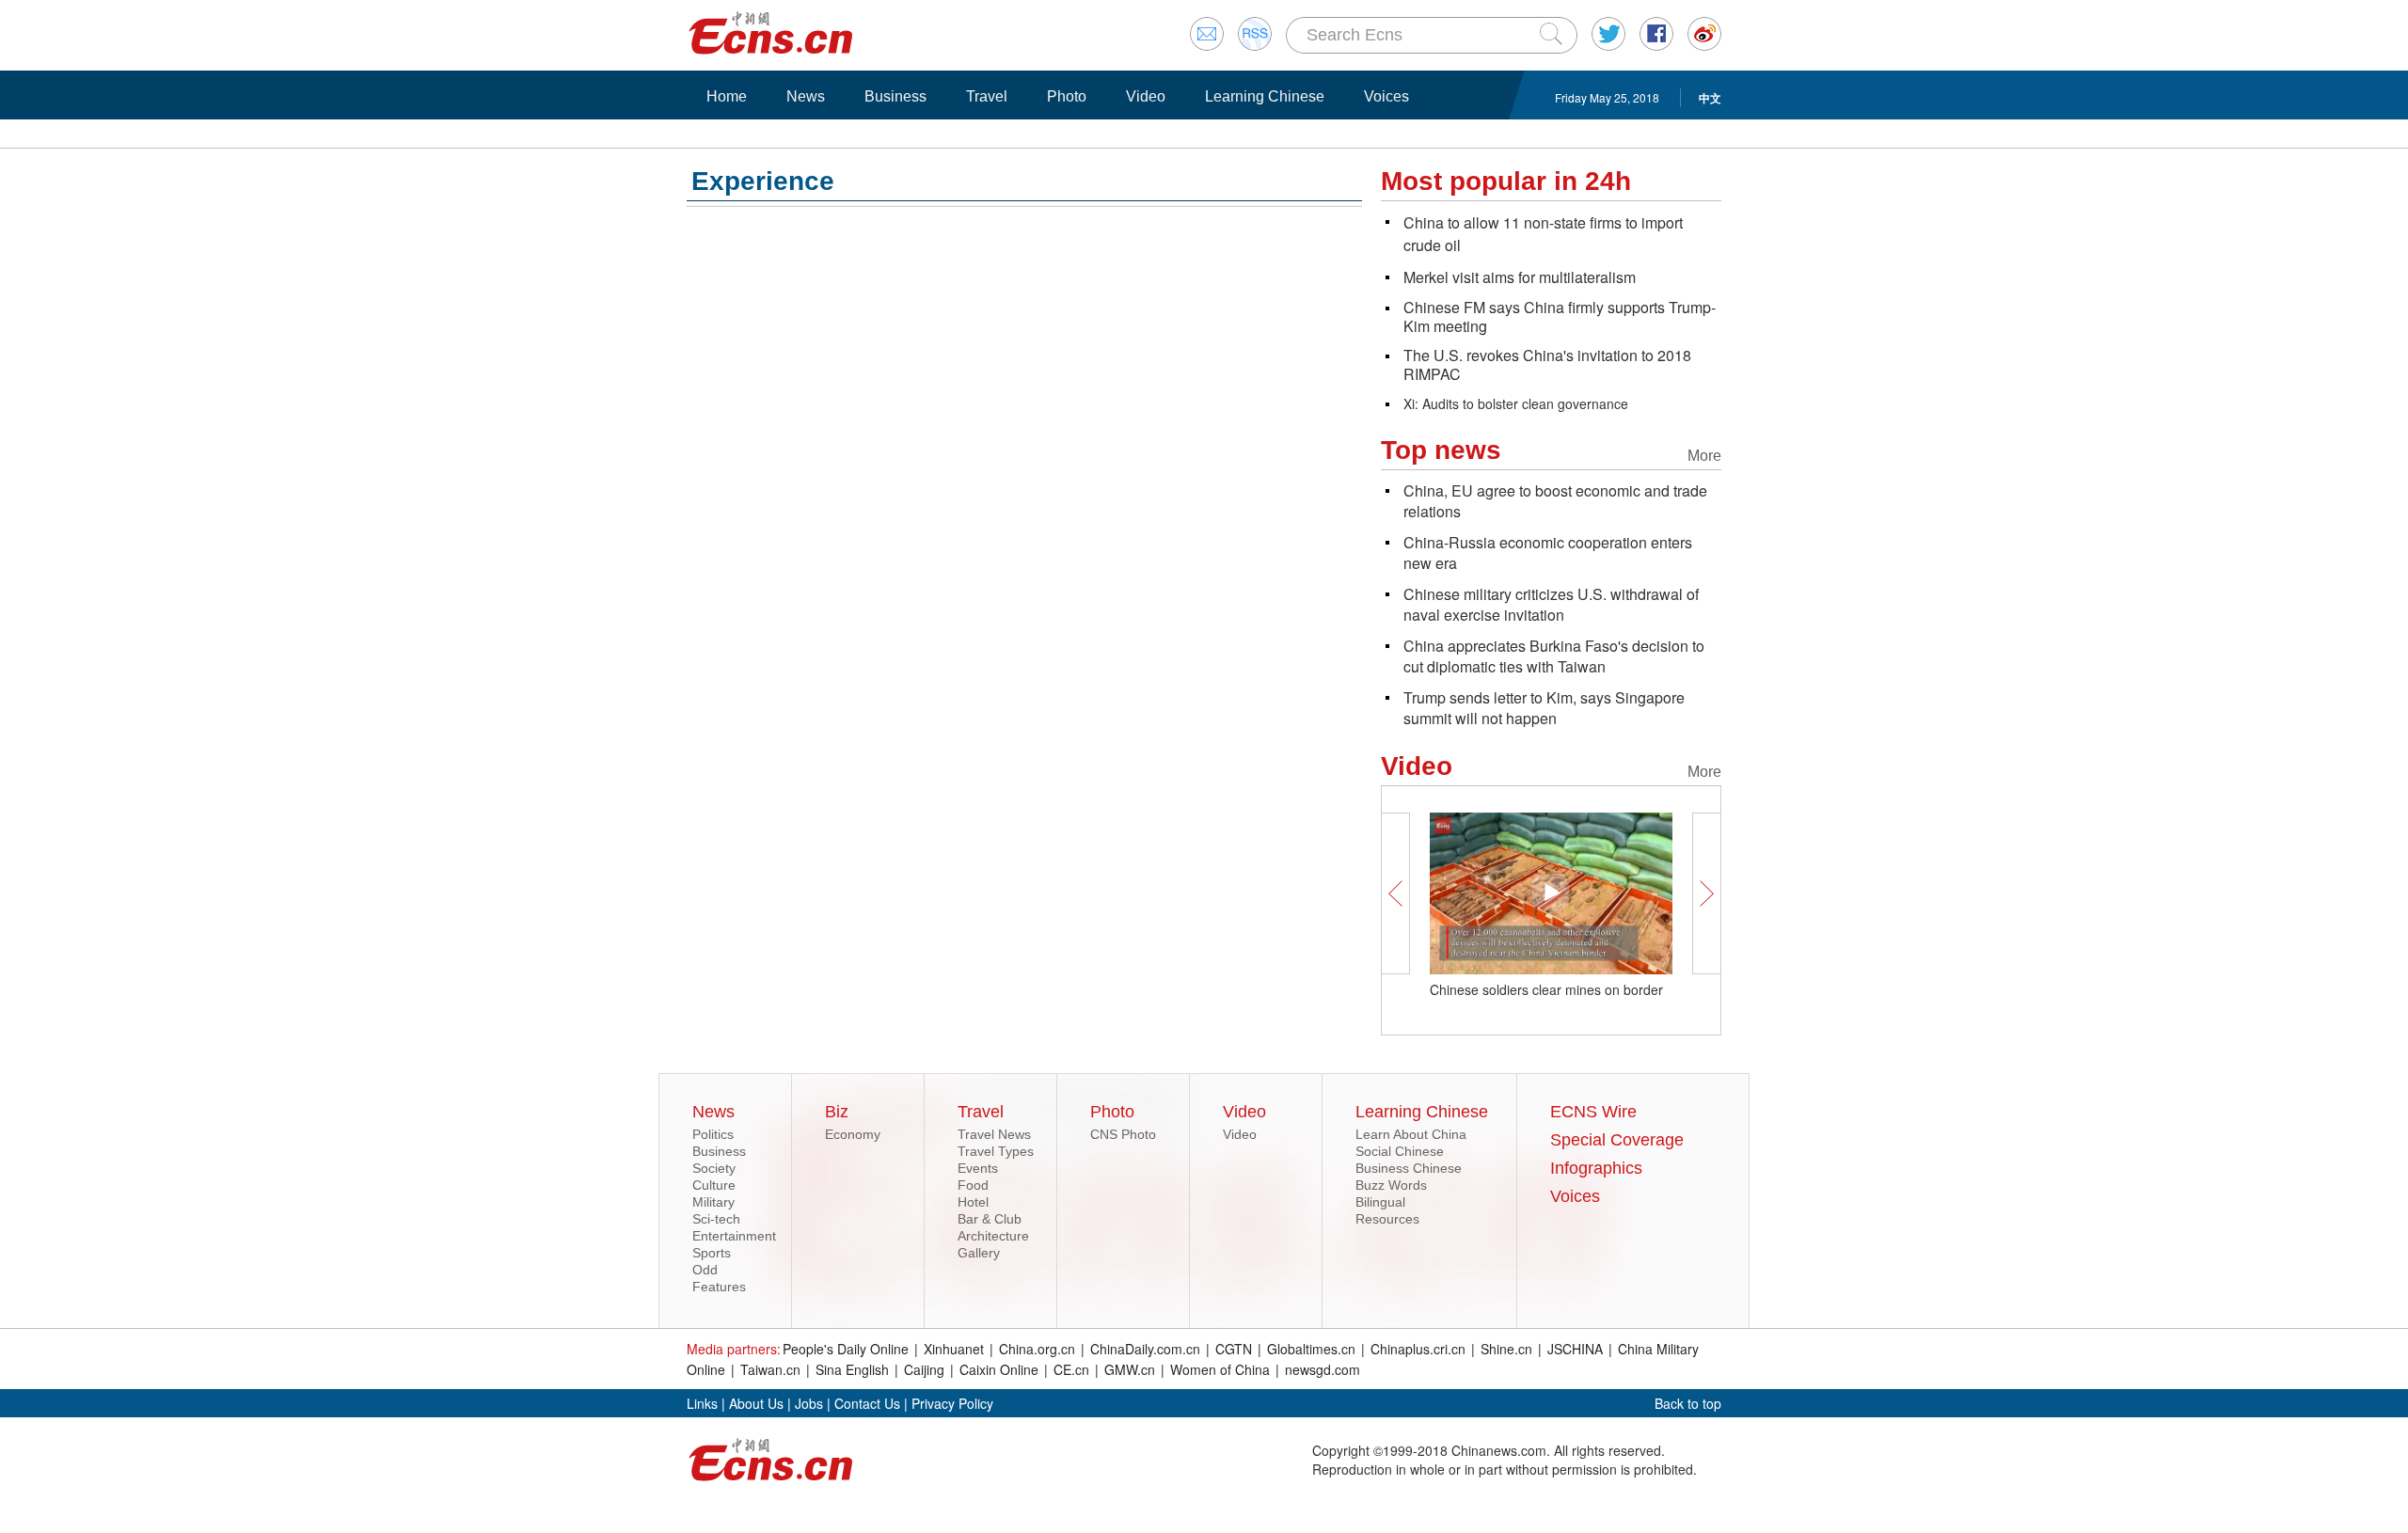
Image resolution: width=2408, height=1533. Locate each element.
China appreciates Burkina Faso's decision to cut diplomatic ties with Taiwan (1554, 656)
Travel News (994, 1134)
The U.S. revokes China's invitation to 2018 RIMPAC (1547, 364)
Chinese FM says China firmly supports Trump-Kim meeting (1560, 316)
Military (713, 1202)
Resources (1387, 1219)
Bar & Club (990, 1219)
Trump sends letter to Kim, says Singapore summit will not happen (1544, 708)
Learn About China (1411, 1134)
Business (895, 96)
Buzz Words (1391, 1185)
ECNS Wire (1593, 1112)
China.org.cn (1037, 1349)
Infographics (1596, 1168)
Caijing (924, 1369)
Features (719, 1287)
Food (973, 1185)
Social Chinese (1400, 1151)
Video (1146, 96)
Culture (714, 1185)
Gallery (979, 1253)
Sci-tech (716, 1219)
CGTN (1234, 1349)
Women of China (1220, 1369)
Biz (837, 1112)
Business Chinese (1409, 1168)
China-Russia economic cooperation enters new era (1548, 553)
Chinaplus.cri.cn (1418, 1349)
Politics (713, 1134)
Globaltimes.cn (1311, 1349)
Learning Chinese (1265, 96)
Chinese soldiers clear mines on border (1546, 989)
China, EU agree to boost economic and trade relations (1555, 501)
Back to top (1688, 1403)
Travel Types (996, 1151)
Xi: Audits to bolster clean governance (1516, 403)
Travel (987, 96)
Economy (853, 1134)
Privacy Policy (952, 1403)
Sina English (852, 1369)
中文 (1710, 98)
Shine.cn (1506, 1349)
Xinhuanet (954, 1349)
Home (727, 96)
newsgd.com (1323, 1369)
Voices (1386, 96)
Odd (705, 1270)
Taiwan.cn (770, 1369)
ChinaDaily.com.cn (1145, 1349)
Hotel (973, 1202)
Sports (712, 1253)
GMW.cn (1130, 1369)
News (806, 96)
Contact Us (867, 1403)
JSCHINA (1575, 1349)
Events (978, 1168)
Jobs (809, 1403)
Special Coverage (1617, 1140)
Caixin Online (999, 1369)
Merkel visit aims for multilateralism (1520, 277)
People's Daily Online (846, 1349)
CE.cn (1071, 1369)
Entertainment (734, 1236)
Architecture (993, 1236)
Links (702, 1403)
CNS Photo (1123, 1134)
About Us (756, 1403)
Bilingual (1380, 1202)
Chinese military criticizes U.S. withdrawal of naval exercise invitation (1551, 604)
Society (714, 1168)
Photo (1067, 96)
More (1704, 456)
